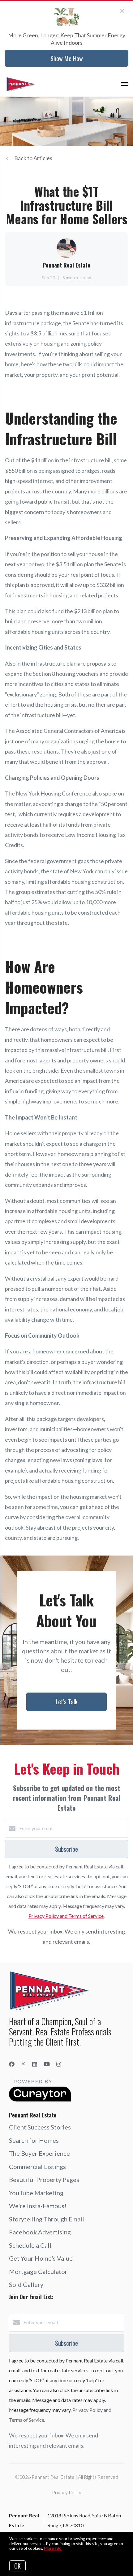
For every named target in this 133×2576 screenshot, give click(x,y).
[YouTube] (47, 2064)
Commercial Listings (37, 2167)
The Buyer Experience (39, 2153)
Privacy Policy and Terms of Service (66, 1916)
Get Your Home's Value (41, 2258)
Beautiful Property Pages (44, 2179)
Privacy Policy (67, 2492)
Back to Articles (33, 158)
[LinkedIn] (35, 2064)
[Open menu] (124, 84)
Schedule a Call (30, 2245)
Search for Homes (34, 2140)
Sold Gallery (26, 2284)
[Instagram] (59, 2064)
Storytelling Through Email (47, 2219)
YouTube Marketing (36, 2193)
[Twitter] (23, 2064)
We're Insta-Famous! (38, 2206)
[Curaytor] (40, 2100)
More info (53, 2548)
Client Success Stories (40, 2127)
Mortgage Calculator (38, 2271)
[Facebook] (12, 2064)
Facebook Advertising (40, 2232)
